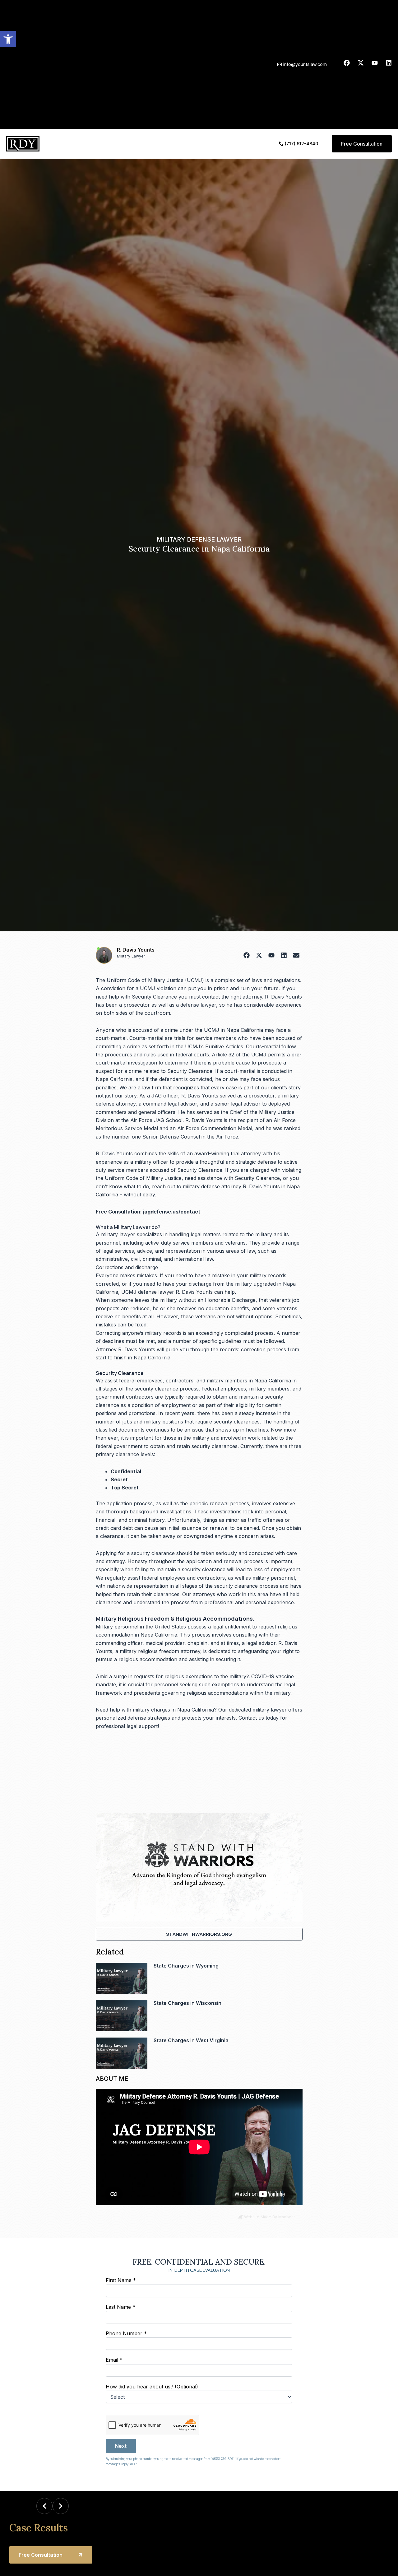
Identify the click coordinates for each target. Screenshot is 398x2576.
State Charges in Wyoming (186, 1966)
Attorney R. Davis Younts (125, 1349)
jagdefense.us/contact (172, 1212)
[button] (8, 39)
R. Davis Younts (136, 950)
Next (121, 2446)
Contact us (251, 1718)
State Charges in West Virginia (191, 2040)
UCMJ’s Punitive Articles (214, 1046)
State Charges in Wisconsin (187, 2003)
